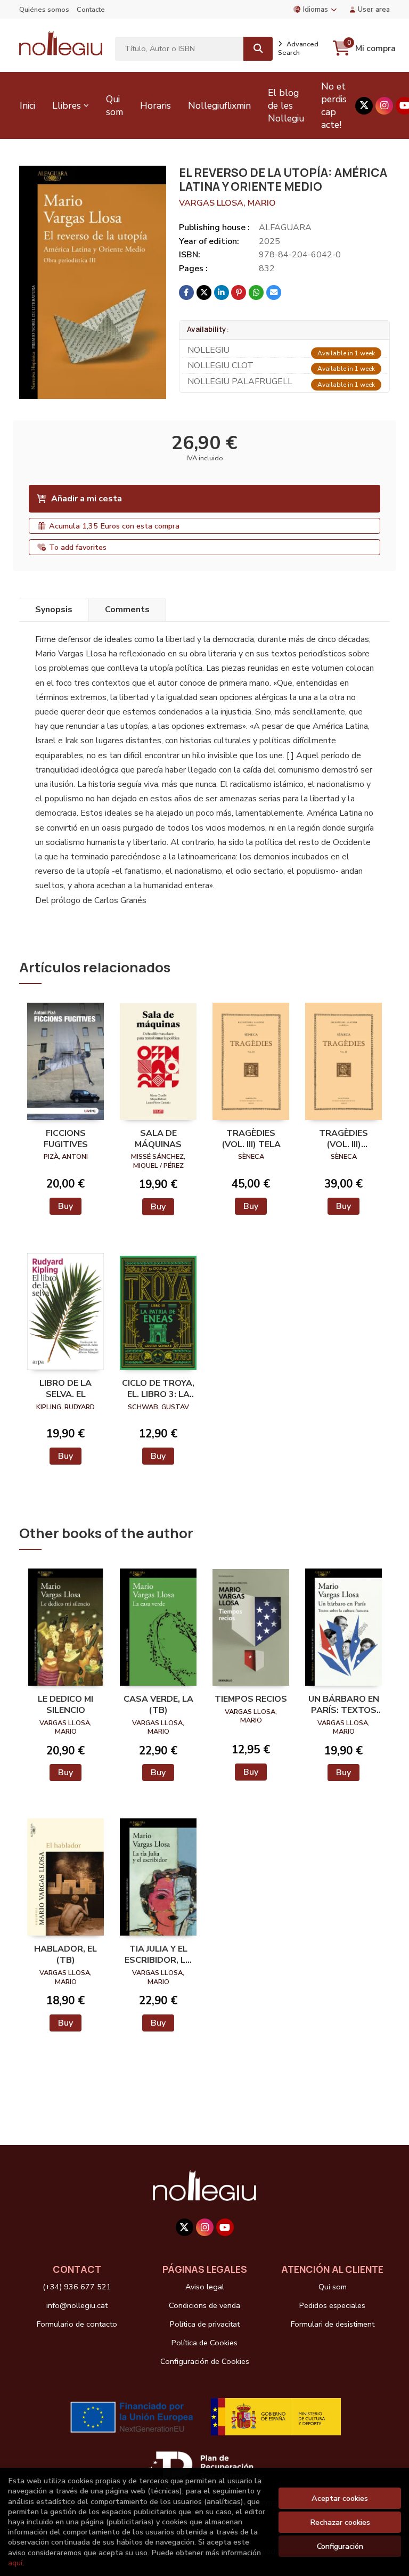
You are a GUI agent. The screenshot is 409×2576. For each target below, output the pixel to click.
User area (374, 9)
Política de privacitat (205, 2324)
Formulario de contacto (77, 2324)
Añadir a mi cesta (87, 499)
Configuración (340, 2546)
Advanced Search (298, 48)
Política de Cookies (204, 2343)
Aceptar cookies (340, 2498)
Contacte (91, 10)
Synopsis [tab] (54, 610)
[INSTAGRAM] (384, 106)
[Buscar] (258, 49)
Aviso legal (205, 2287)
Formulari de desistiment (333, 2324)
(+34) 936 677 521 (77, 2287)
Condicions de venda (204, 2305)
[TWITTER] (364, 106)
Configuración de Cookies (205, 2361)
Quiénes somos (44, 10)
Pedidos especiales (332, 2305)
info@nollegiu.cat (77, 2305)
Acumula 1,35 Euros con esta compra (114, 526)
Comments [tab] (127, 610)
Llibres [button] (67, 105)
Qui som (333, 2287)
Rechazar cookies (340, 2522)
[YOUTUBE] (225, 2227)
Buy (66, 1206)
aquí (15, 2563)
